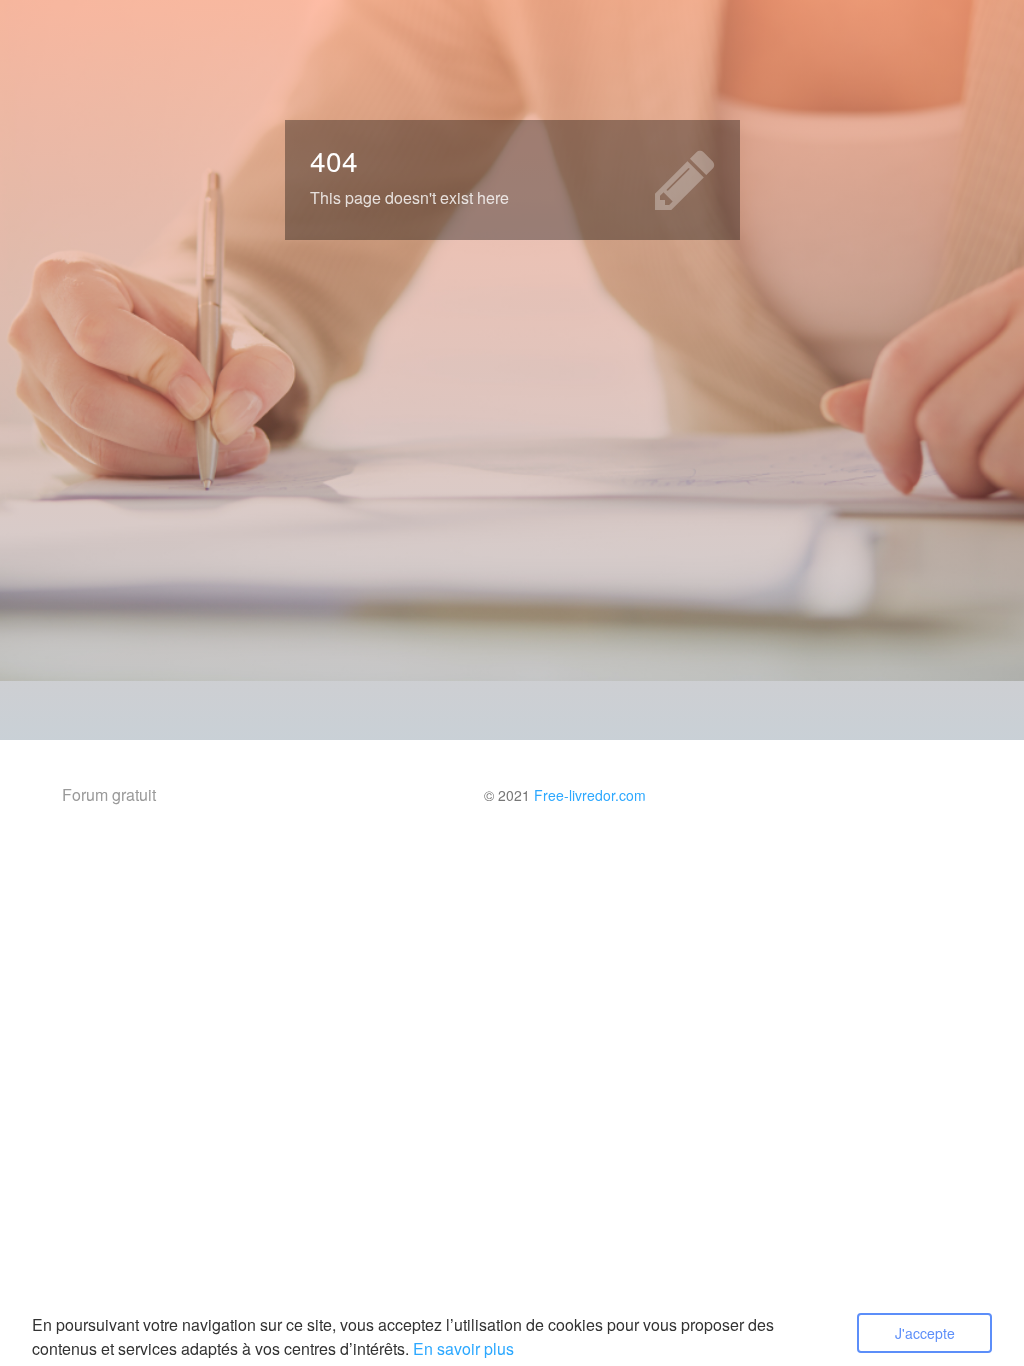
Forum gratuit (109, 794)
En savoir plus (463, 1348)
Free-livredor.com (590, 795)
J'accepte (925, 1333)
